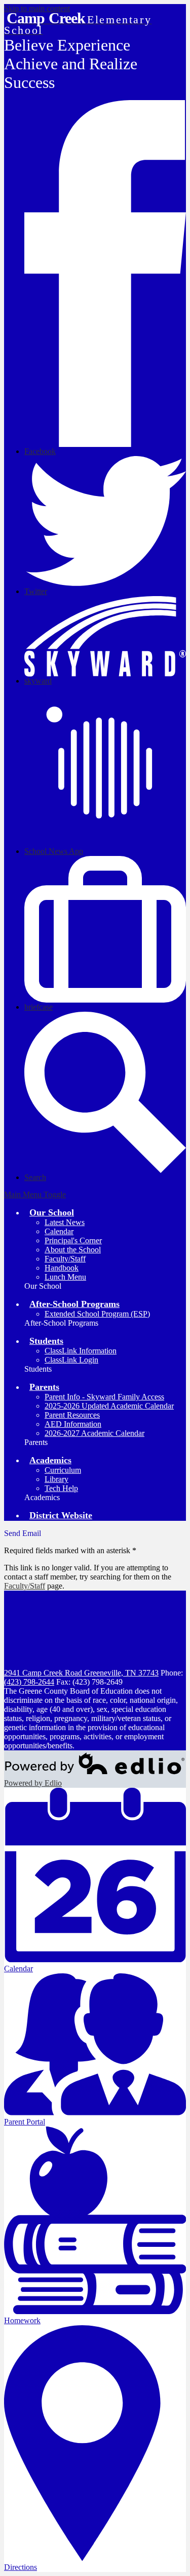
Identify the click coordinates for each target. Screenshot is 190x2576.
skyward (38, 681)
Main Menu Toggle (35, 1194)
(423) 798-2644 (29, 1682)
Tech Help (61, 1488)
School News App (54, 851)
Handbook (62, 1268)
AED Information (73, 1424)
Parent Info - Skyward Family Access (104, 1397)
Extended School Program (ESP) (97, 1314)
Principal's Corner (73, 1240)
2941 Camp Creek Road (81, 1673)
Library (56, 1479)
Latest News (65, 1222)
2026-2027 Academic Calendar (94, 1433)
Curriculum (63, 1470)
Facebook (40, 451)
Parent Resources (72, 1415)
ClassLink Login (71, 1360)
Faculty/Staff (65, 1259)
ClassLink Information (81, 1351)
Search (35, 1177)
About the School (73, 1250)
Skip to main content (37, 8)
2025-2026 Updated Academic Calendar (109, 1406)
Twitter (36, 591)
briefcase (39, 1007)
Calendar (59, 1231)
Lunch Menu (65, 1277)
